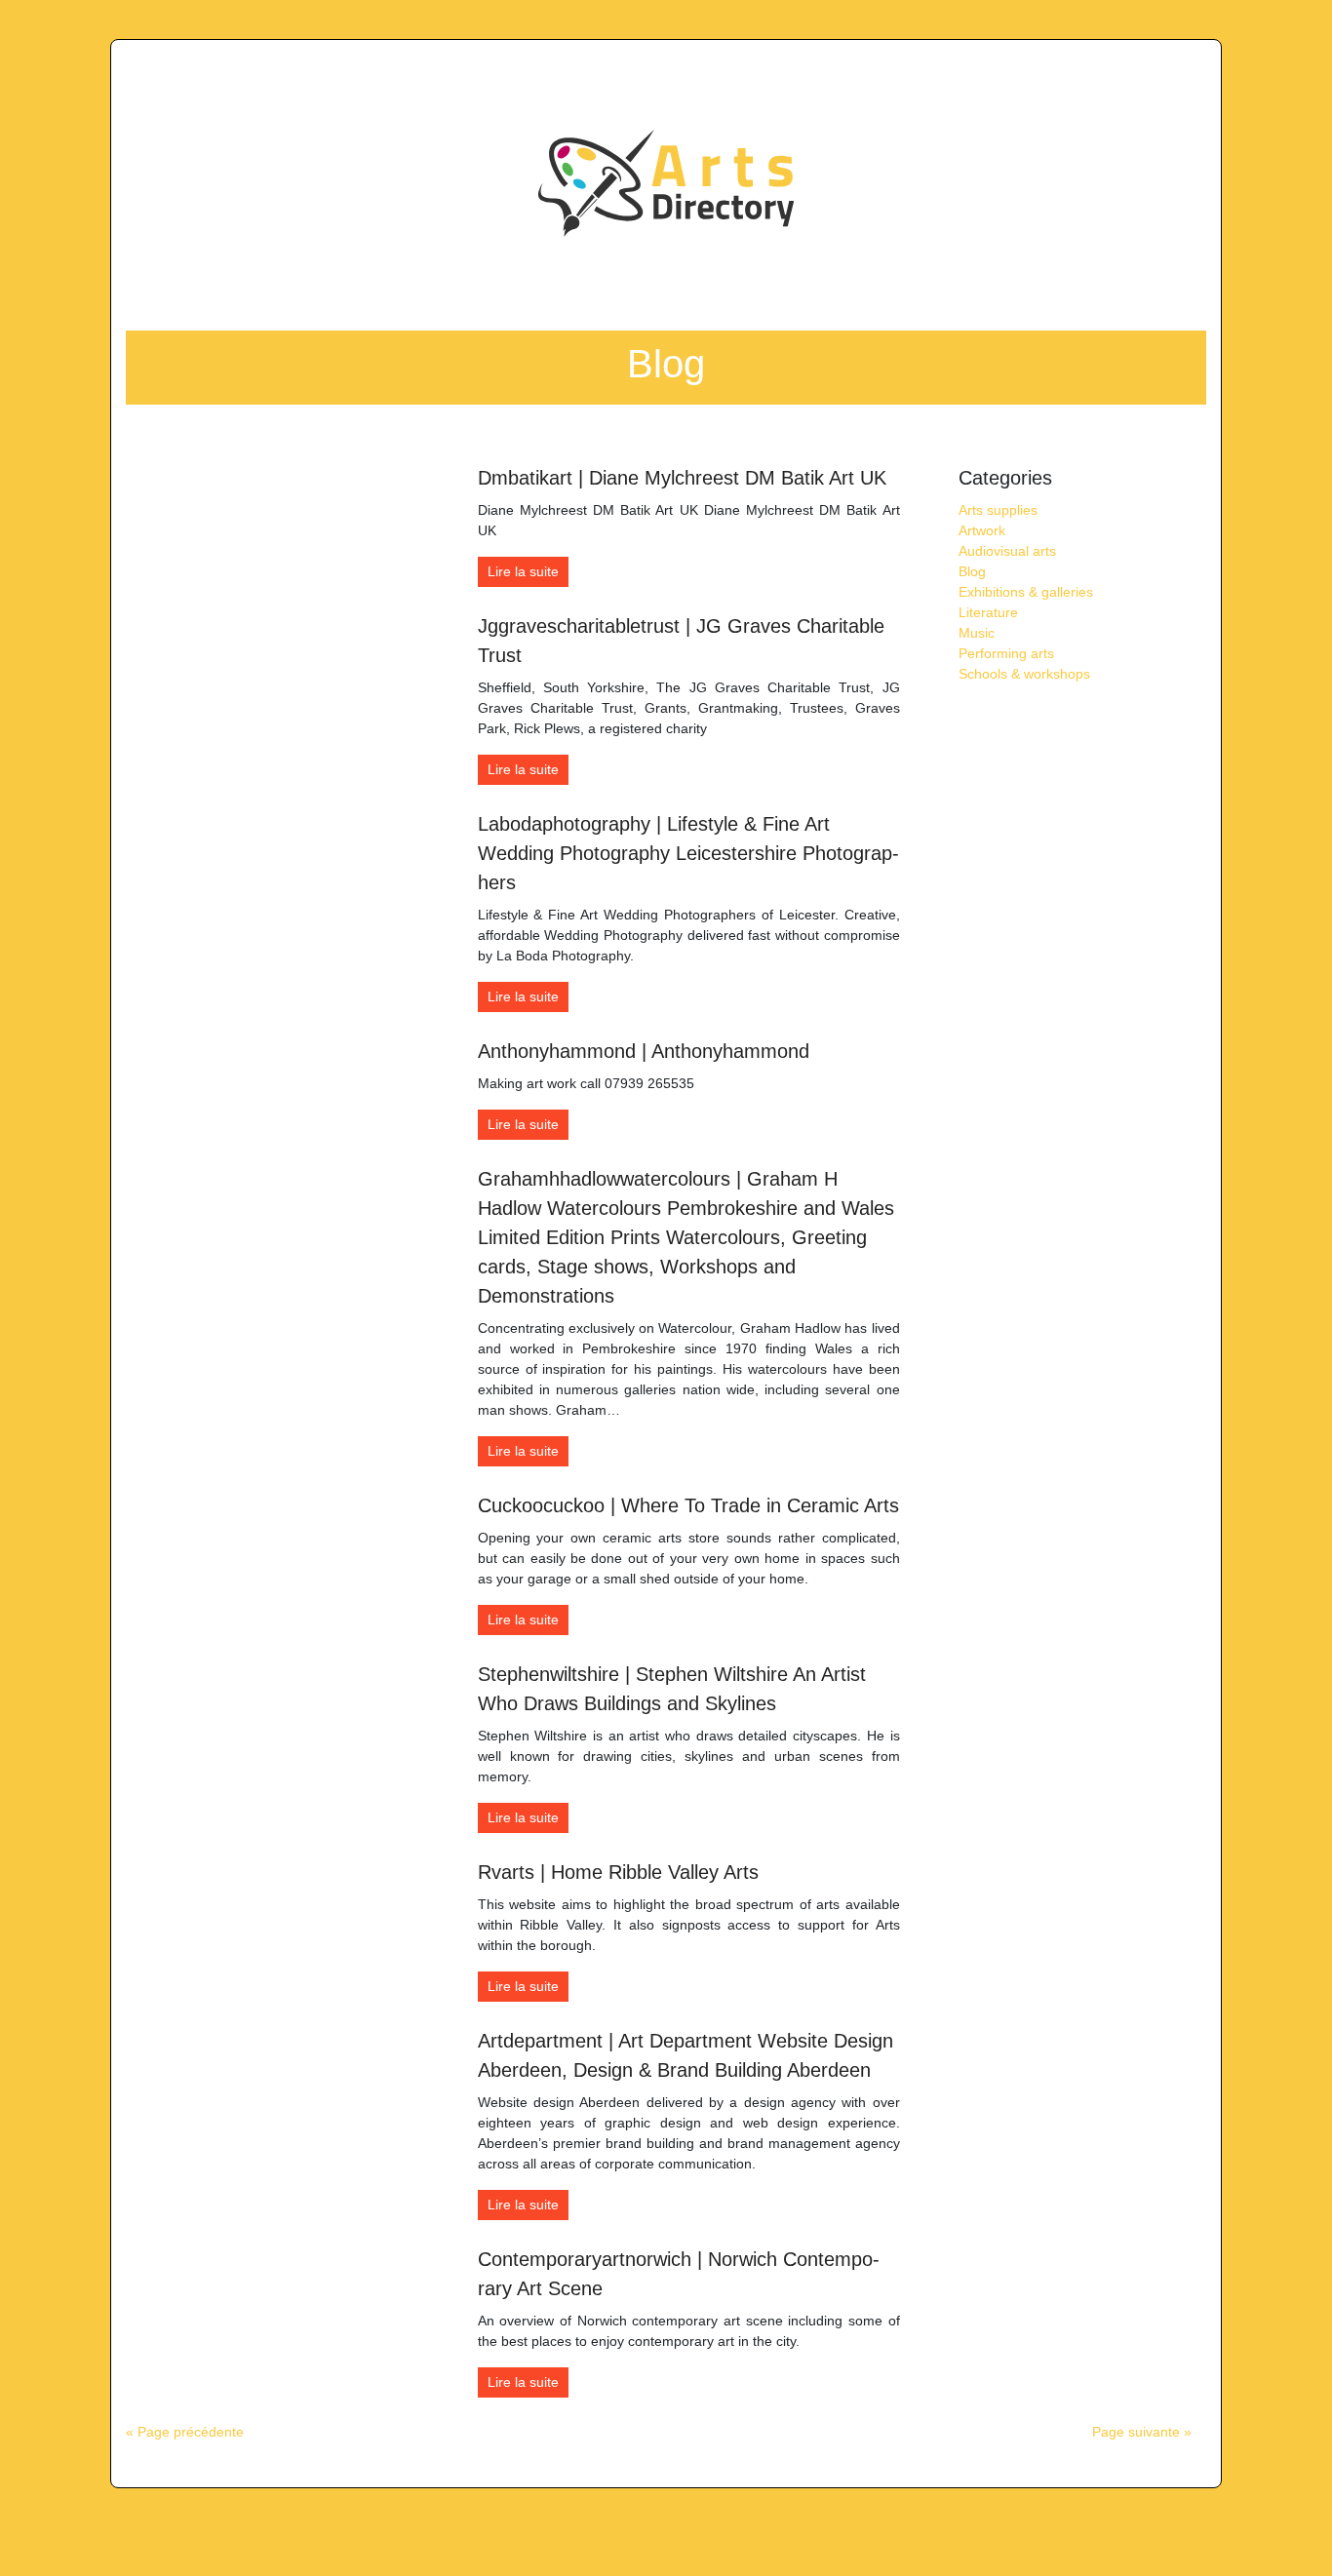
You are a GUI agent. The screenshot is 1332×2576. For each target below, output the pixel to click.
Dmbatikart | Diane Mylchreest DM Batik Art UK (682, 478)
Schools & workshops (1024, 674)
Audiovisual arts (1007, 551)
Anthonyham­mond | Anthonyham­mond (644, 1051)
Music (977, 633)
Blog (972, 571)
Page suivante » (1142, 2432)
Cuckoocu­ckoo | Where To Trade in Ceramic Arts (688, 1505)
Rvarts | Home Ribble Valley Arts (618, 1872)
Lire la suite (523, 571)
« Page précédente (185, 2432)
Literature (988, 612)
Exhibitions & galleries (1026, 592)
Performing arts (1006, 653)
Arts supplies (998, 510)
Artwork (982, 530)
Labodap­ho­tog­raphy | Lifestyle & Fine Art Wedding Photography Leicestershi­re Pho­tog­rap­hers (688, 853)
